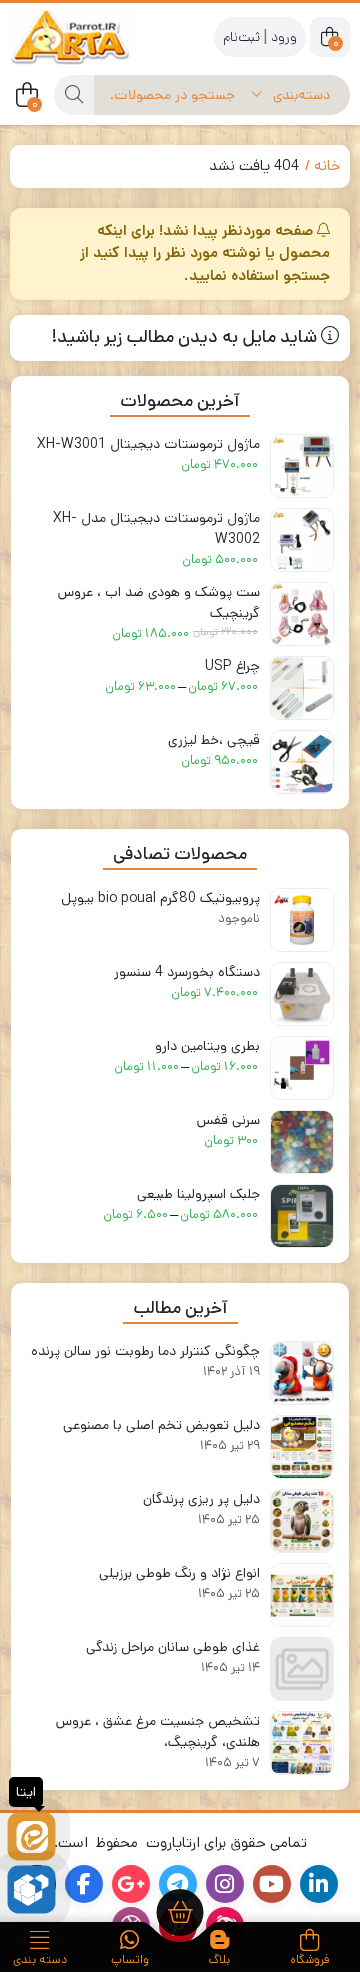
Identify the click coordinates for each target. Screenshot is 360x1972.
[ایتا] (31, 1836)
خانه (327, 165)
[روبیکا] (31, 1889)
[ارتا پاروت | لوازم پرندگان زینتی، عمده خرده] (90, 36)
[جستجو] (74, 95)
